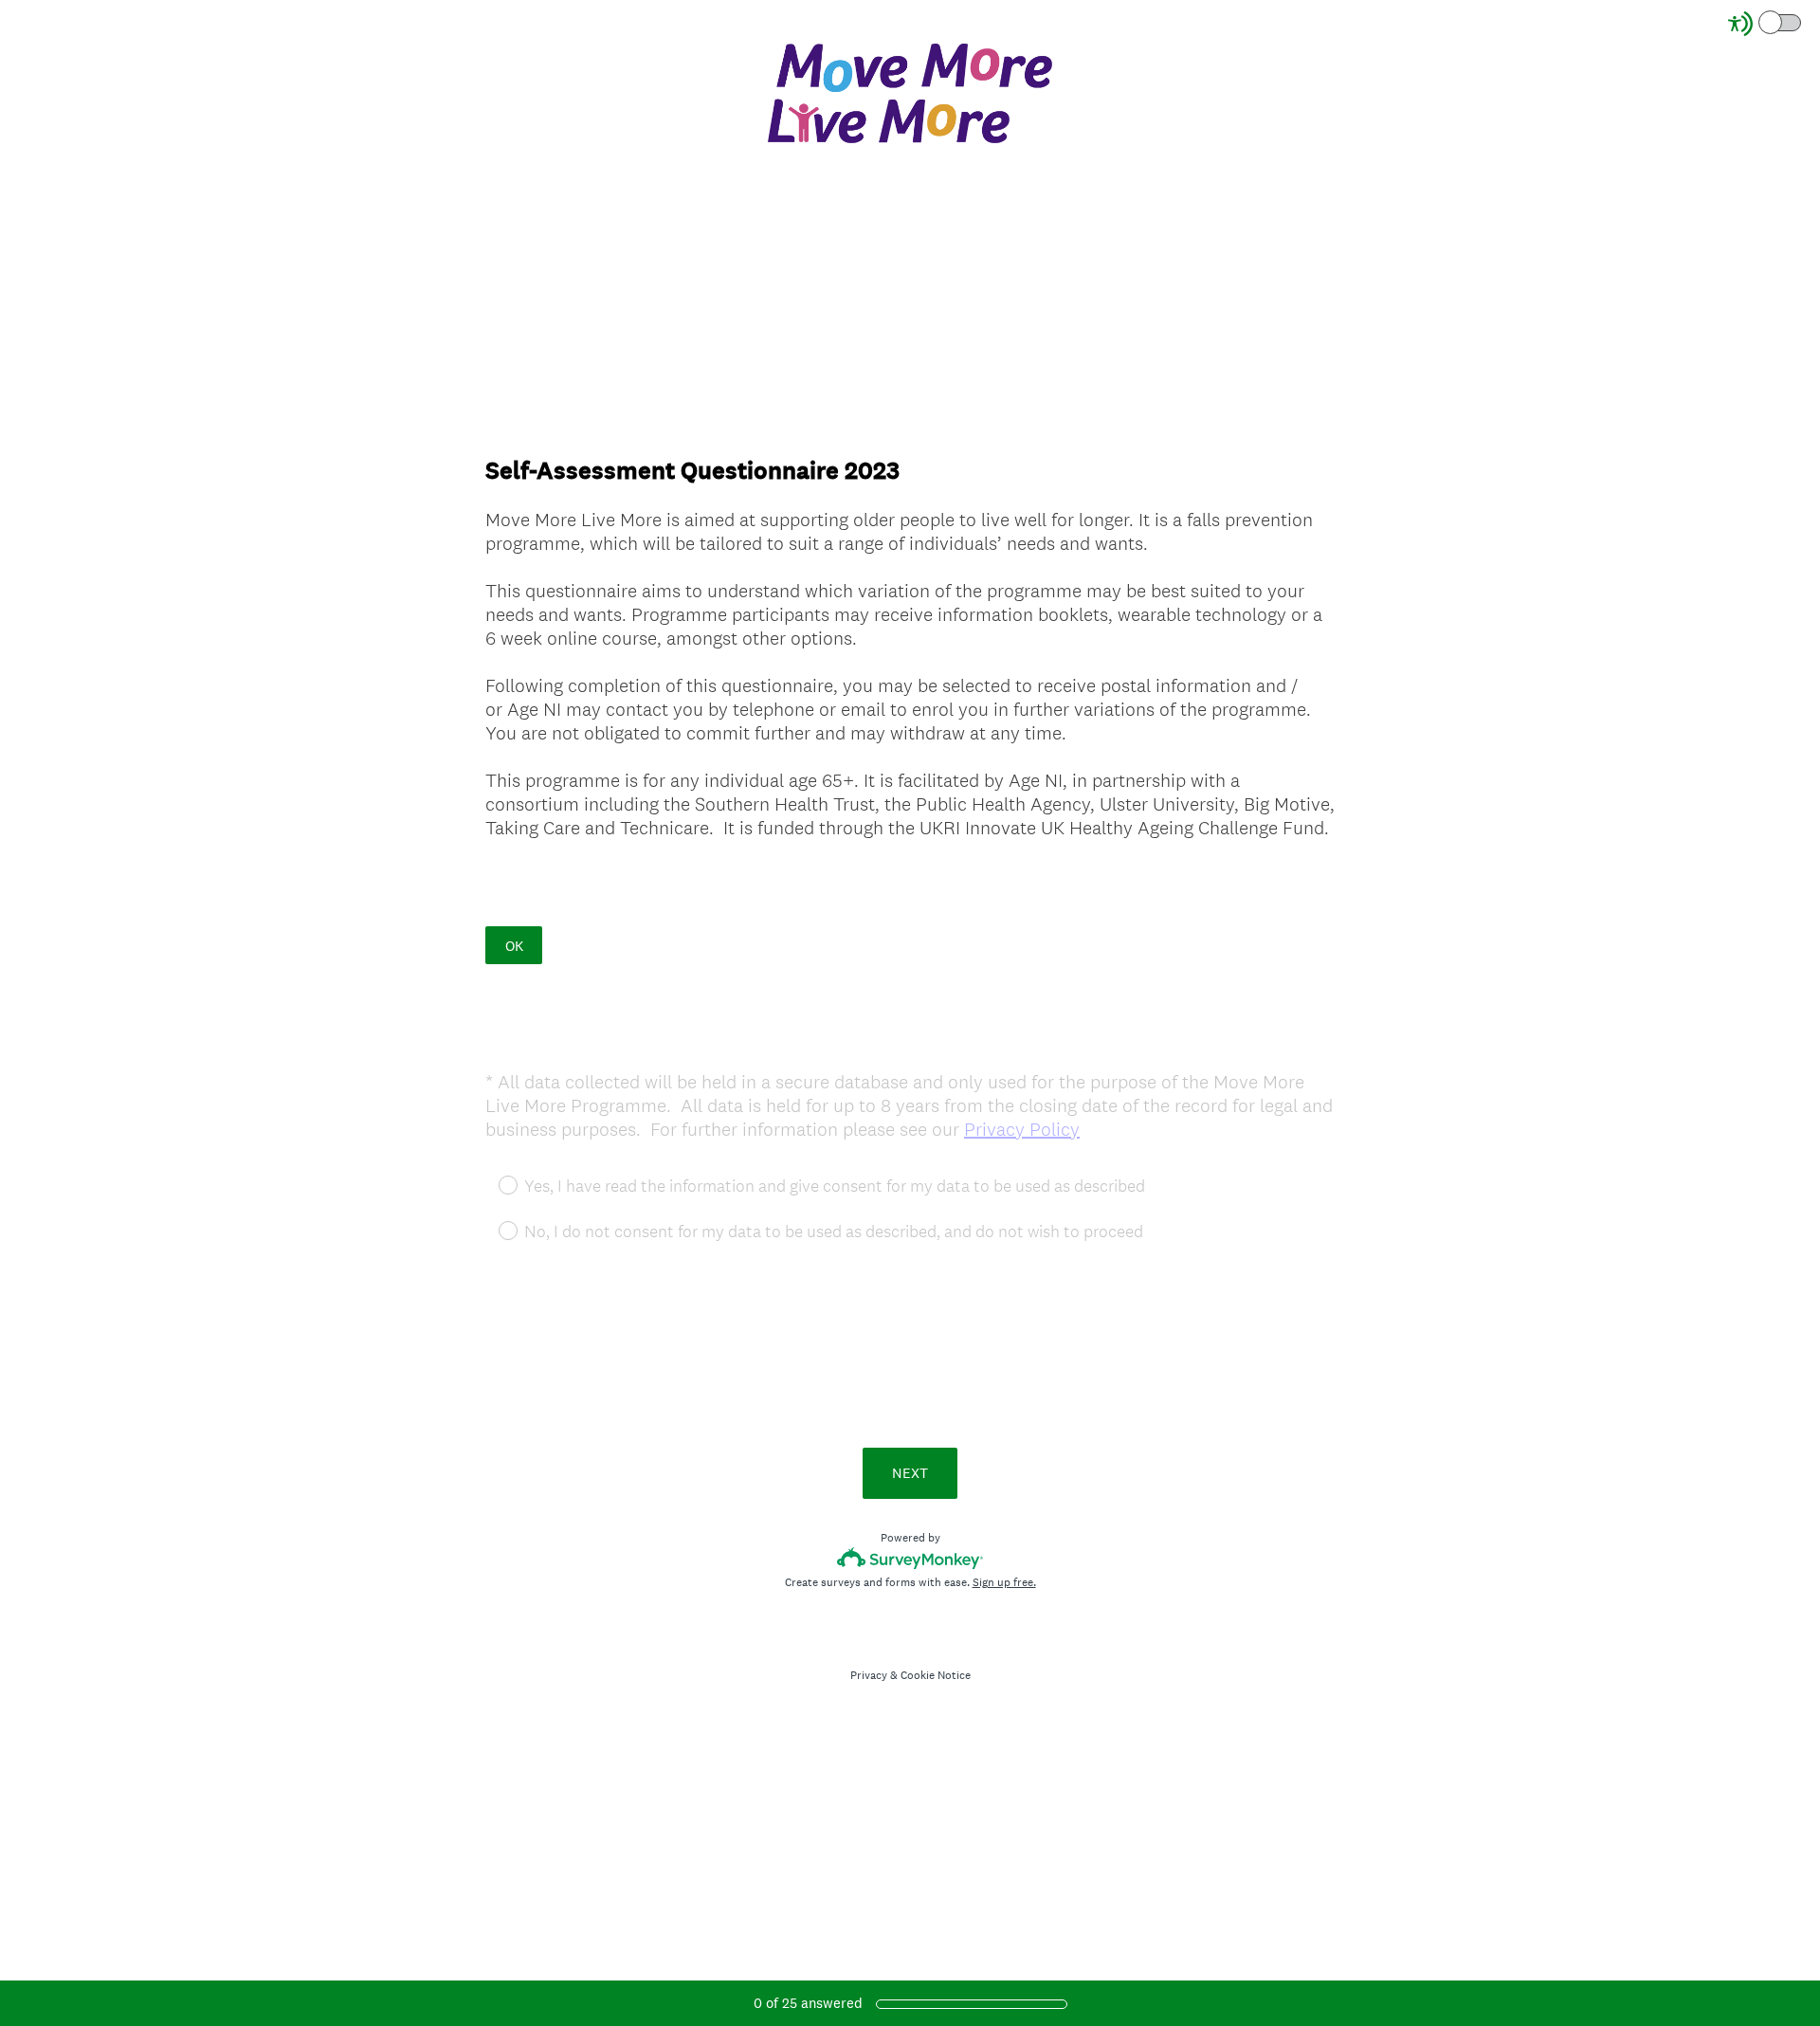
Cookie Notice (936, 1675)
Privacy (869, 1675)
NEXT (910, 1473)
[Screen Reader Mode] (1766, 24)
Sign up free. (1004, 1582)
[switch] (1802, 21)
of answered (808, 2003)
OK (514, 946)
